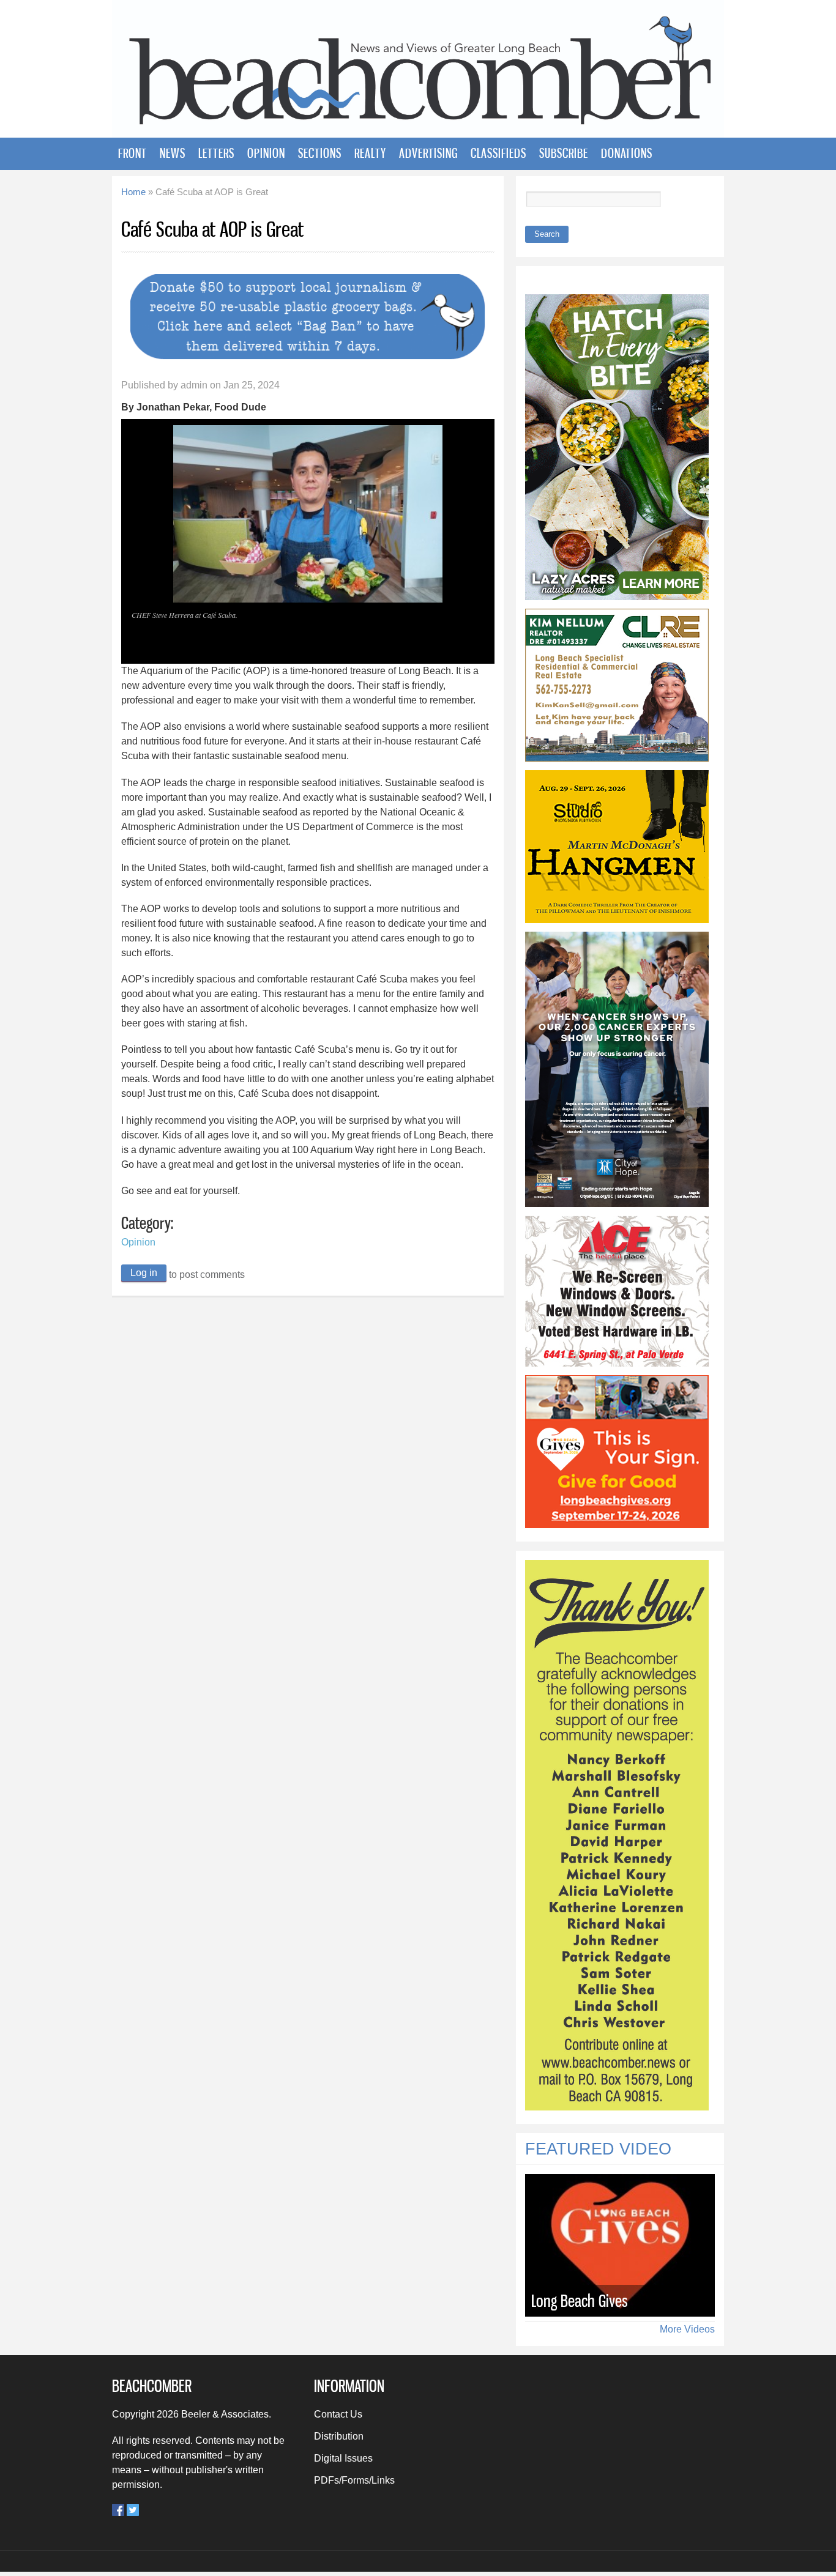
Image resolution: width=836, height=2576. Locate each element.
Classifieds (498, 153)
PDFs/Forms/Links (354, 2480)
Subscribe (564, 153)
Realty (370, 153)
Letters (216, 153)
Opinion (266, 153)
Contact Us (338, 2414)
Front (132, 153)
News (173, 153)
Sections (320, 153)
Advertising (428, 153)
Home (133, 192)
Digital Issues (343, 2458)
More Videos (687, 2329)
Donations (627, 153)
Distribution (339, 2436)
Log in (144, 1273)
